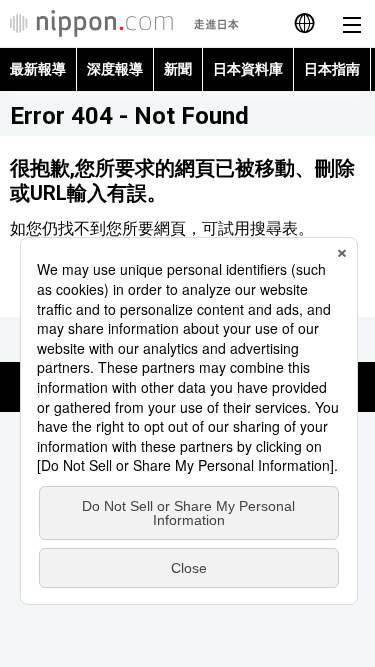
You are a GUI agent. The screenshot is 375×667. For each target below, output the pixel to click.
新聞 (178, 69)
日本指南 (332, 69)
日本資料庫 (248, 69)
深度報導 (115, 69)
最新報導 (38, 69)
